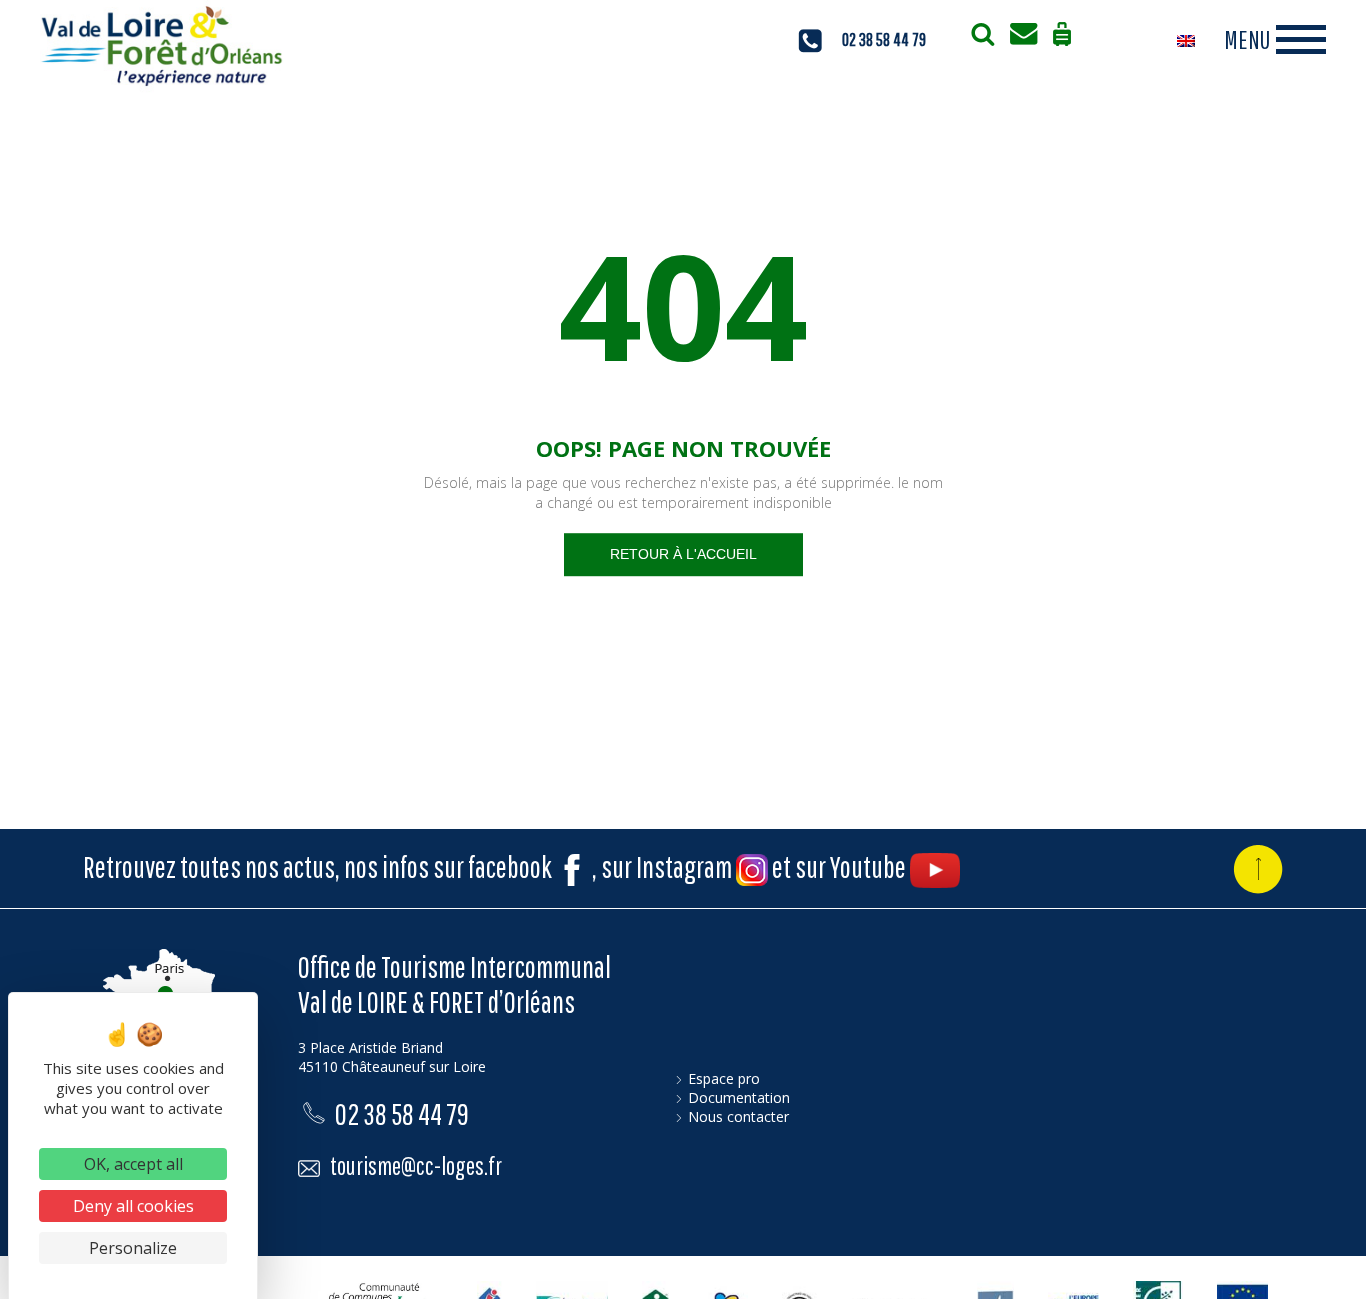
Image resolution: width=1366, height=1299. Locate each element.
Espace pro (724, 1078)
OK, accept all (133, 1164)
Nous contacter (738, 1116)
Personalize (133, 1248)
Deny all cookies (133, 1206)
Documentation (739, 1097)
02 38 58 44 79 (402, 1113)
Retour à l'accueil (683, 554)
